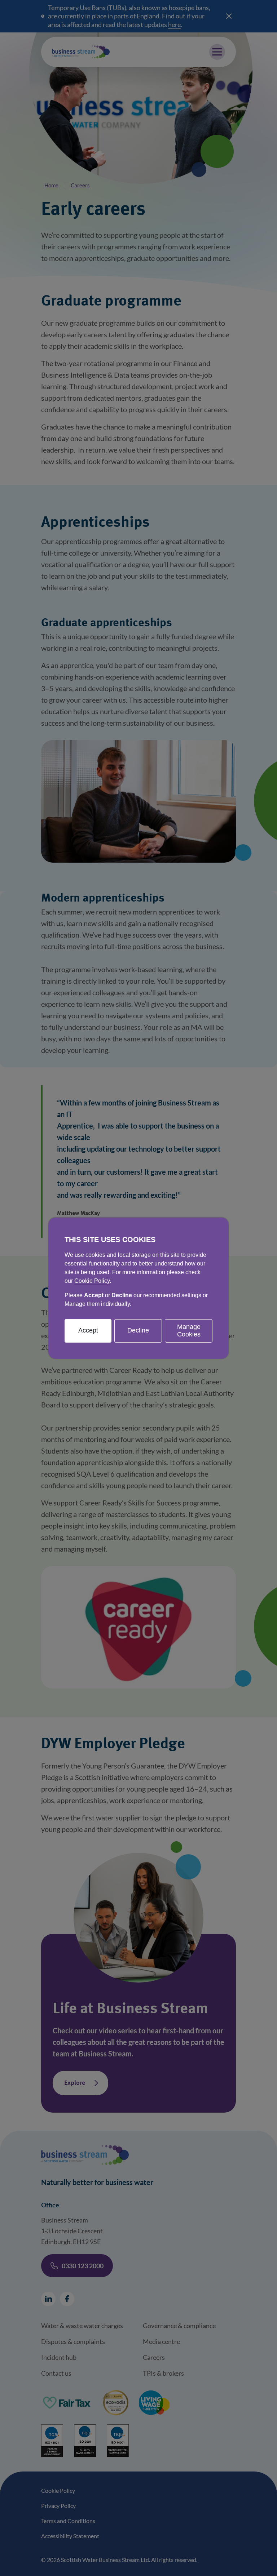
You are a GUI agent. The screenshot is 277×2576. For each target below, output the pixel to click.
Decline (138, 1330)
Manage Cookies (189, 1330)
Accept (88, 1330)
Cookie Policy (92, 1280)
